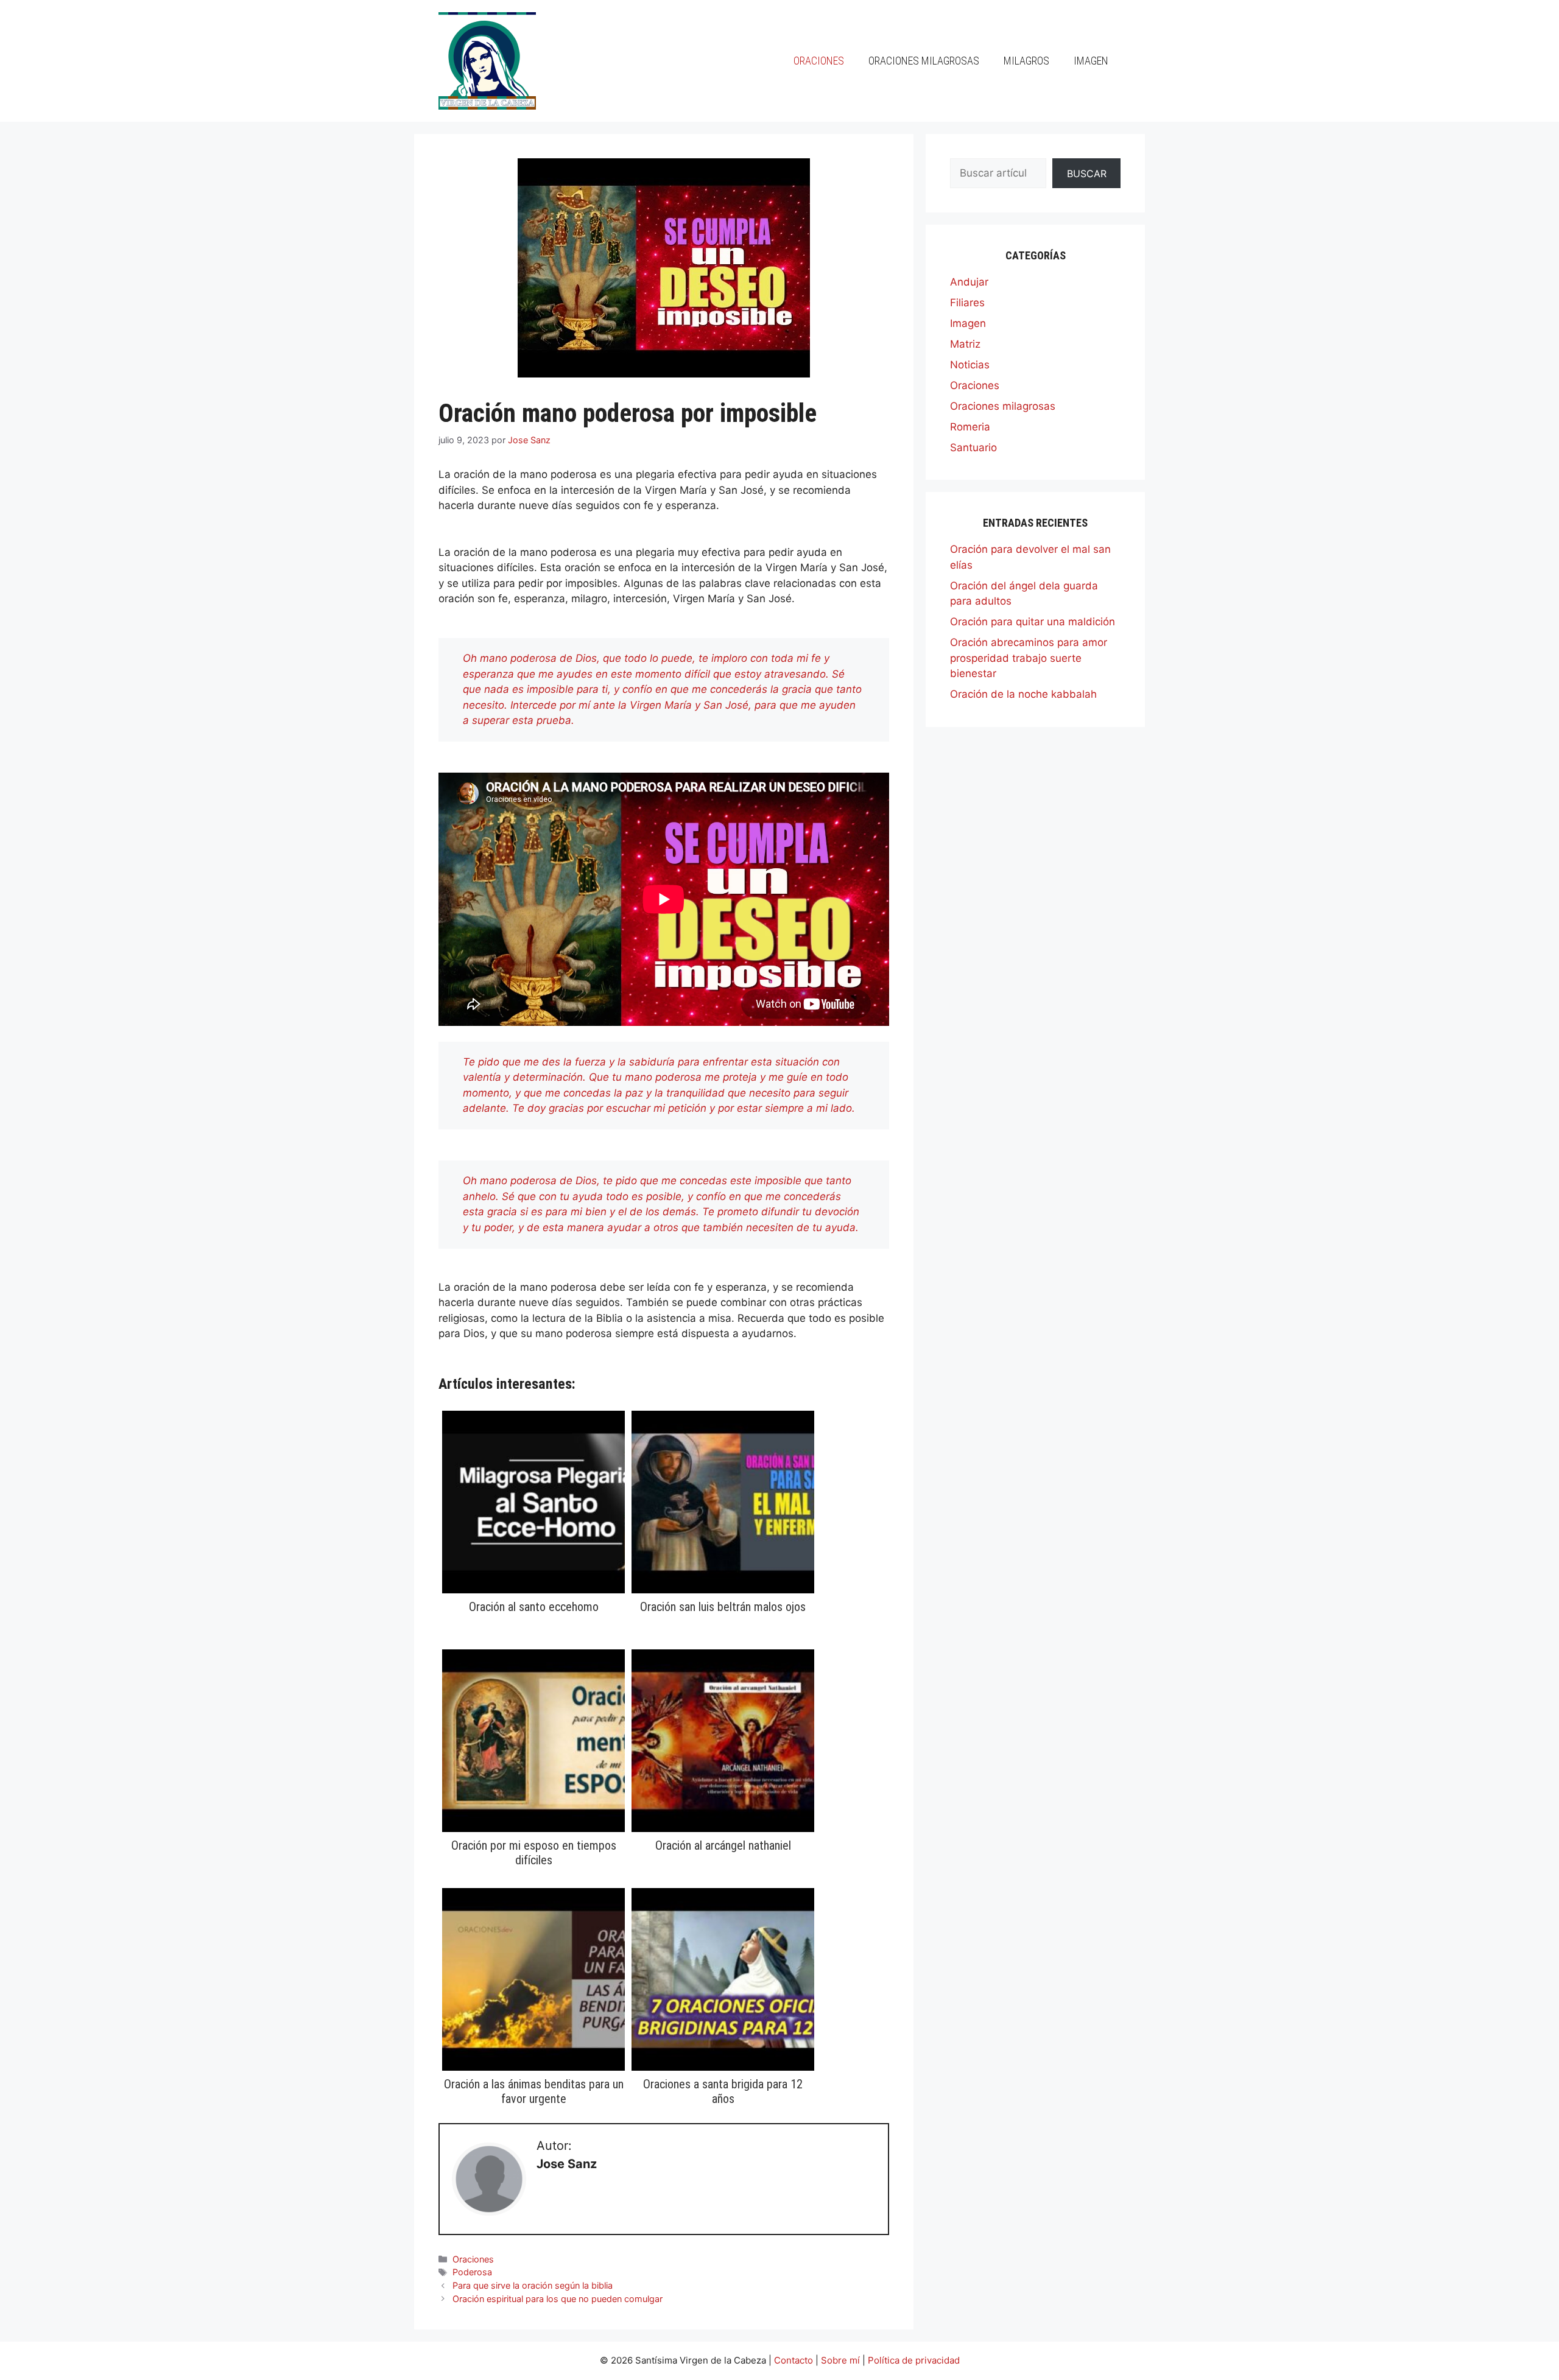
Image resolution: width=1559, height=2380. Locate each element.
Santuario (973, 448)
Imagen (1091, 61)
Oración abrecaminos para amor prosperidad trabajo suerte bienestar (1029, 658)
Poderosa (472, 2272)
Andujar (969, 282)
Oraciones (819, 61)
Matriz (965, 344)
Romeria (970, 427)
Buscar (1087, 174)
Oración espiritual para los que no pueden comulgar (558, 2299)
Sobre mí (840, 2360)
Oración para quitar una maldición (1033, 622)
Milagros (1026, 61)
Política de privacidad (914, 2360)
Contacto (794, 2360)
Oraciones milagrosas (924, 61)
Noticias (970, 365)
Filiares (967, 303)
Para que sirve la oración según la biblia (533, 2285)
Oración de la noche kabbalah (1023, 694)
